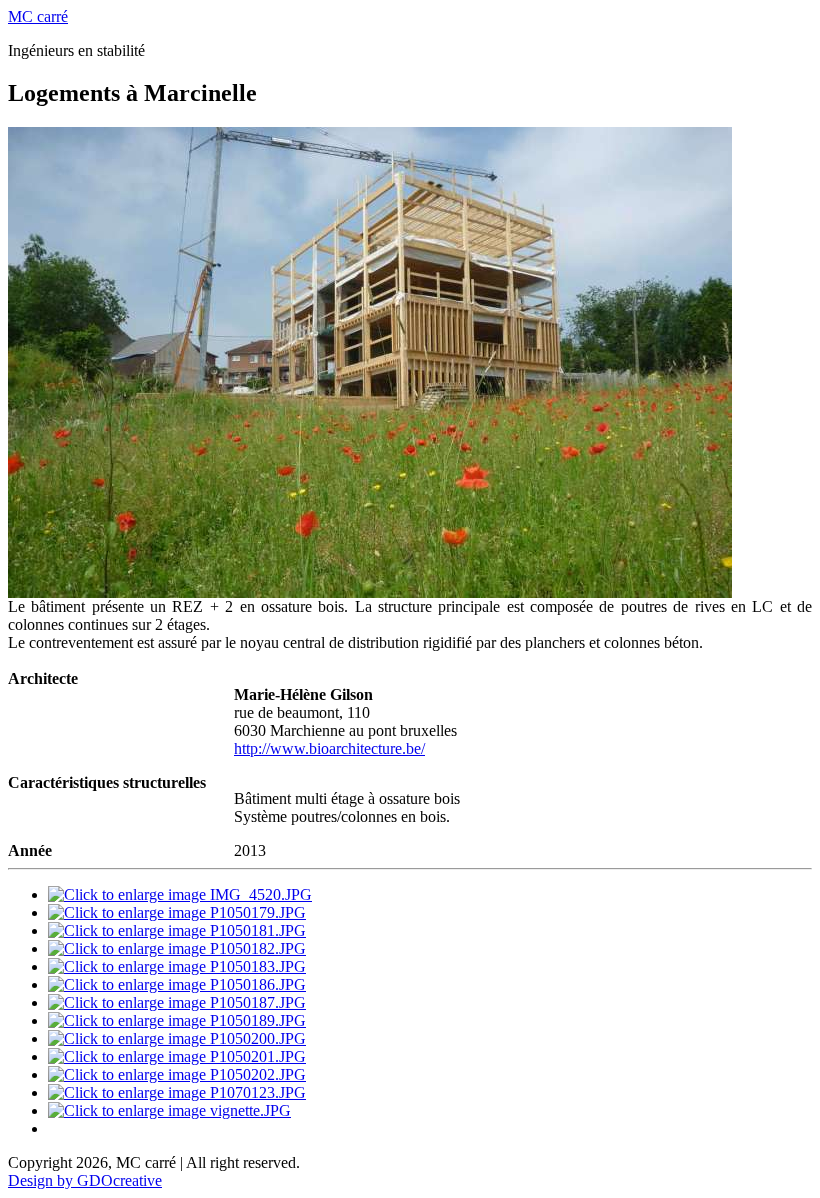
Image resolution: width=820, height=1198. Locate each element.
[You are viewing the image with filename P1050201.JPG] (177, 1056)
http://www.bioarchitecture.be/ (329, 748)
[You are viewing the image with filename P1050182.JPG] (177, 948)
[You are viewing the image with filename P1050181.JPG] (177, 930)
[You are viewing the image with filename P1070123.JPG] (177, 1092)
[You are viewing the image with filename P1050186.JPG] (177, 984)
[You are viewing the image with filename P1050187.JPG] (177, 1002)
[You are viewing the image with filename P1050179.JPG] (177, 912)
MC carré (38, 16)
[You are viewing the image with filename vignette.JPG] (169, 1110)
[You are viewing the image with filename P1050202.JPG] (177, 1074)
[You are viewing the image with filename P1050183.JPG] (177, 966)
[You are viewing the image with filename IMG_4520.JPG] (180, 894)
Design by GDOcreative (85, 1180)
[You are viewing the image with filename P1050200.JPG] (177, 1038)
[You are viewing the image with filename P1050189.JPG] (177, 1020)
